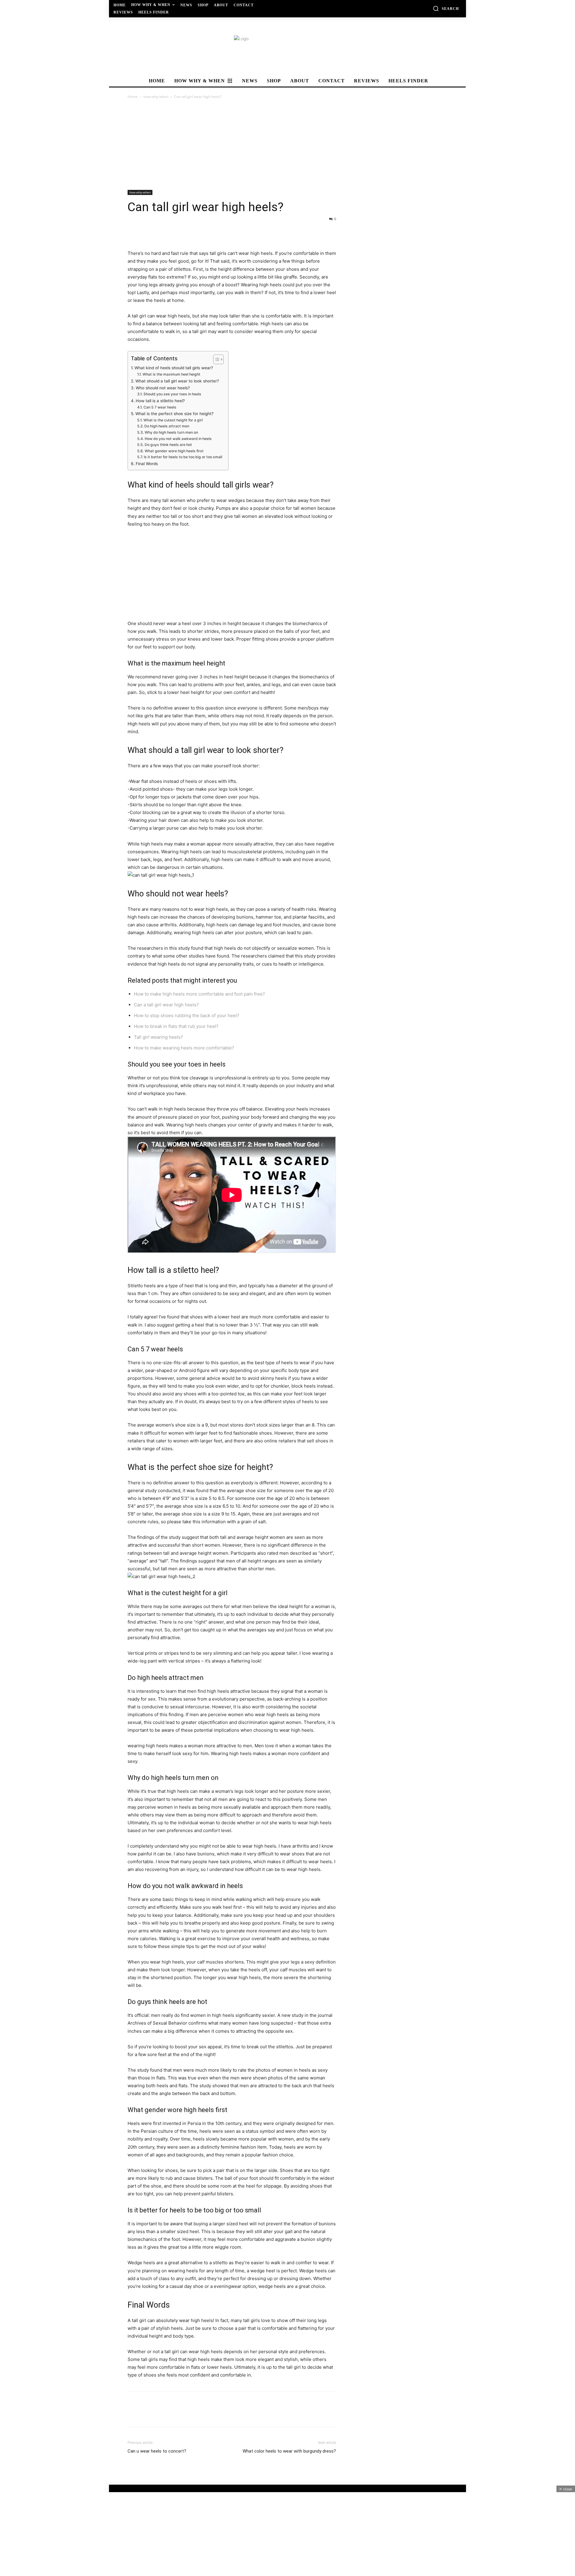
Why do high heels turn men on (171, 432)
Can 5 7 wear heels (160, 407)
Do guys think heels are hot (168, 445)
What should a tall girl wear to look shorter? (177, 381)
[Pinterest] (161, 232)
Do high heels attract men (167, 426)
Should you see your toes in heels (172, 394)
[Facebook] (134, 232)
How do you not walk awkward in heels (178, 439)
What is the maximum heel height (171, 374)
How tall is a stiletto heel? (160, 401)
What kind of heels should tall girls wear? (174, 368)
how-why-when (156, 97)
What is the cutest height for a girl (173, 420)
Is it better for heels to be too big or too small (183, 457)
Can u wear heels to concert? (157, 2451)
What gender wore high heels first (174, 451)
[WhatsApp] (175, 232)
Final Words (147, 464)
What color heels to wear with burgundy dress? (289, 2451)
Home (133, 97)
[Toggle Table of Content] (215, 359)
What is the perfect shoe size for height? (174, 414)
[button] (446, 8)
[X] (147, 232)
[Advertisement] (287, 145)
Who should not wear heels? (163, 388)
